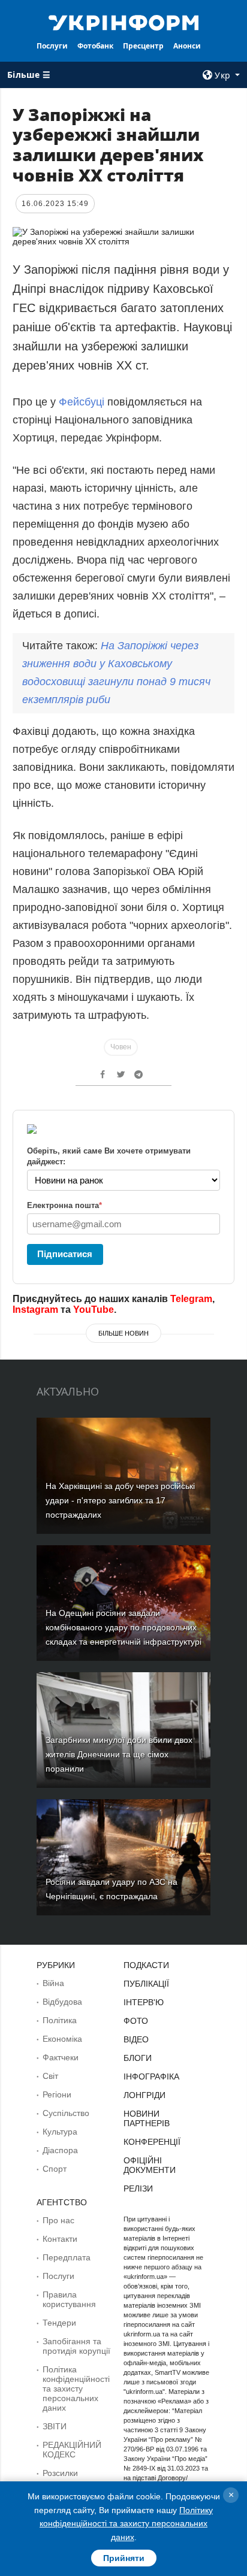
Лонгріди (144, 2095)
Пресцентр (143, 46)
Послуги (52, 46)
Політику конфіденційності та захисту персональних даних (126, 2524)
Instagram (35, 1310)
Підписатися (65, 1254)
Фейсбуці (83, 402)
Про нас (58, 2220)
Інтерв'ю (144, 2002)
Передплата (67, 2257)
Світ (50, 2076)
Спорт (55, 2169)
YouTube (94, 1310)
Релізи (138, 2188)
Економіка (62, 2039)
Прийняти (124, 2558)
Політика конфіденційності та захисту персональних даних (76, 2389)
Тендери (59, 2323)
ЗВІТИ (55, 2426)
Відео (136, 2039)
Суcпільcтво (66, 2113)
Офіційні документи (150, 2165)
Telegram (191, 1299)
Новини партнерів (147, 2118)
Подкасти (146, 1965)
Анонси (187, 46)
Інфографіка (151, 2076)
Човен (121, 1047)
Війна (53, 1983)
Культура (60, 2132)
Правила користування (69, 2299)
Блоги (138, 2058)
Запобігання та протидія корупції (76, 2346)
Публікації (146, 1984)
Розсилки (60, 2473)
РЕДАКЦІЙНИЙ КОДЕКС (72, 2450)
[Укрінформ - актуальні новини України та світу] (124, 22)
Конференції (152, 2142)
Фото (136, 2021)
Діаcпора (60, 2150)
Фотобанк (95, 46)
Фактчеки (61, 2057)
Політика (60, 2020)
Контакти (60, 2239)
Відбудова (62, 2002)
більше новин (123, 1333)
